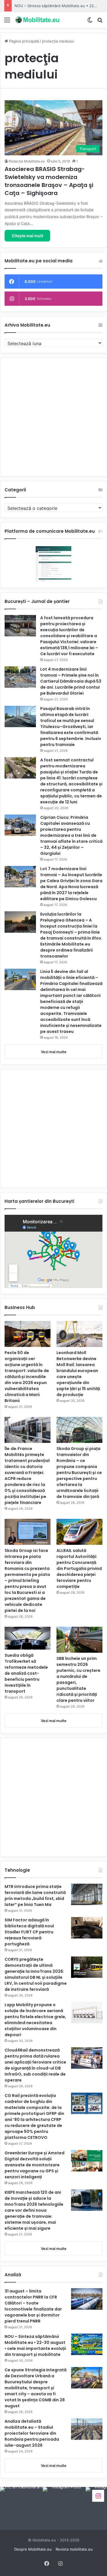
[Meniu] (7, 22)
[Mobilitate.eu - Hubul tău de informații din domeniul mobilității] (37, 20)
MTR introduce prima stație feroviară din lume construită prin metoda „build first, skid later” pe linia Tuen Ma (35, 1896)
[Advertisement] (53, 417)
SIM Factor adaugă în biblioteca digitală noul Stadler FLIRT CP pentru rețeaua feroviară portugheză (29, 1932)
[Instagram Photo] (21, 2508)
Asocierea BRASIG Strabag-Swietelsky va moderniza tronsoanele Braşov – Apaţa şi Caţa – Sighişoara (49, 181)
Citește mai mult (27, 236)
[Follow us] (98, 2495)
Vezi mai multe (54, 1052)
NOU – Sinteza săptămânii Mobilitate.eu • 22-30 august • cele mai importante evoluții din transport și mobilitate (35, 2345)
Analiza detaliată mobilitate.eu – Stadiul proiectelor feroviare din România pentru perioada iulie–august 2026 (32, 2433)
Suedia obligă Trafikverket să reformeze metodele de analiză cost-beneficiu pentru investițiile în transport (26, 1673)
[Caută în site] (100, 22)
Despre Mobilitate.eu (33, 2549)
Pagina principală (23, 41)
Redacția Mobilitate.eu (27, 161)
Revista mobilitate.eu (74, 2549)
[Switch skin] (90, 22)
